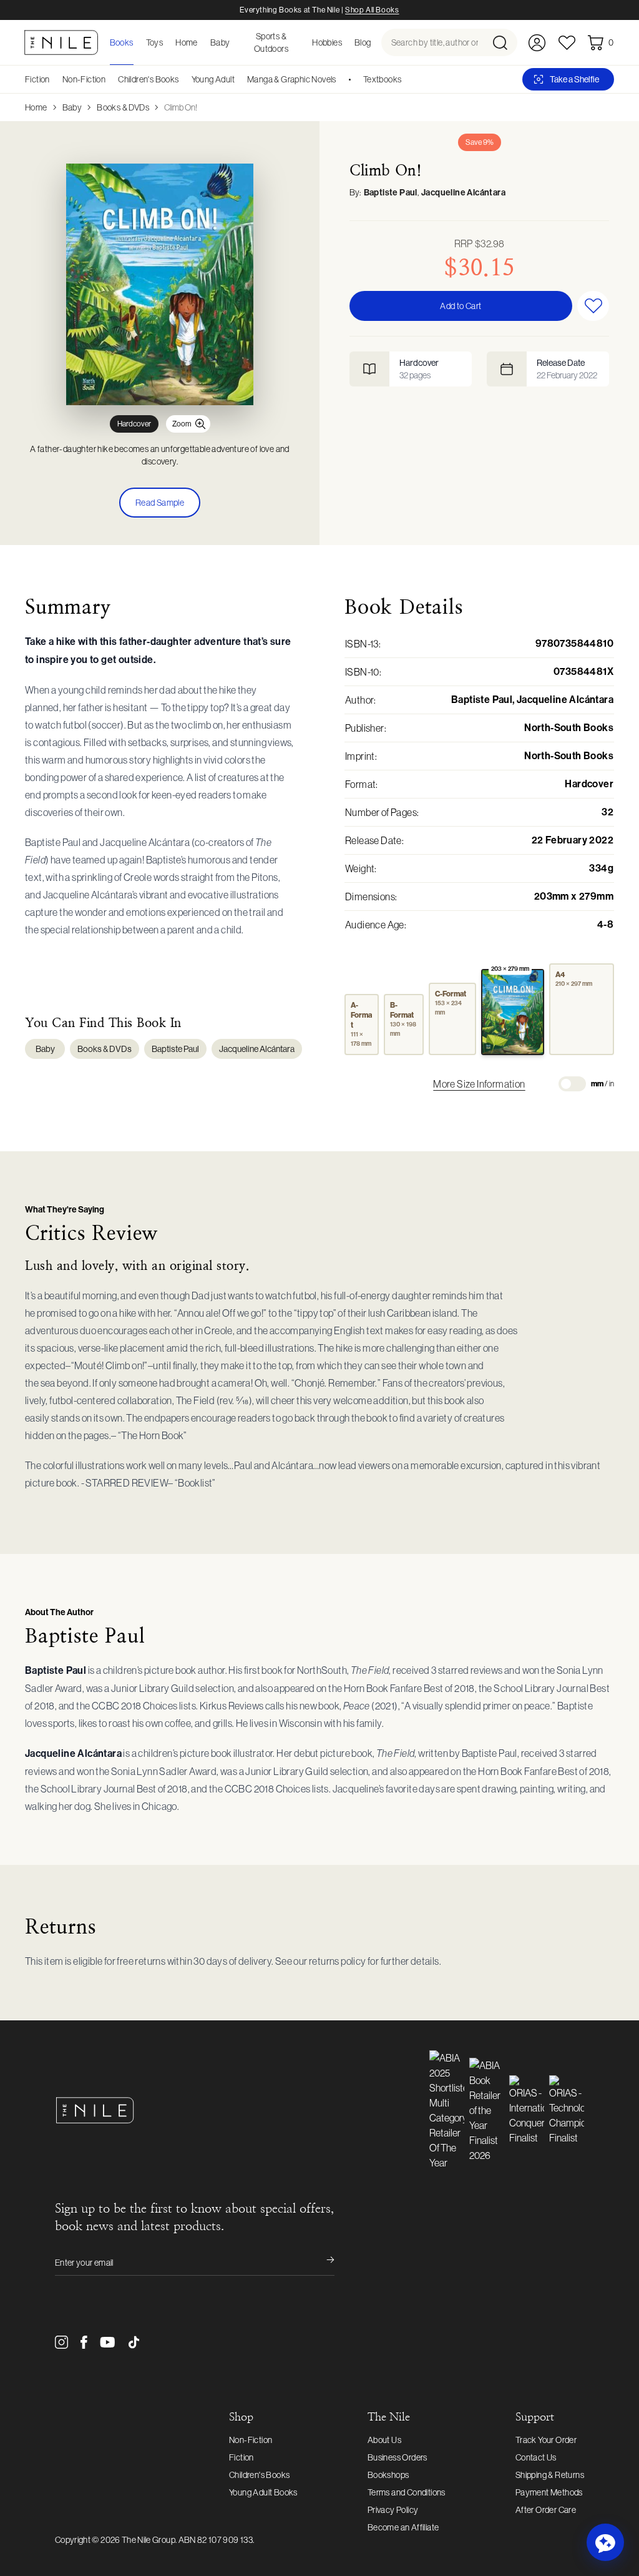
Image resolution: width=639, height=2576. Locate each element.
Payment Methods (549, 2492)
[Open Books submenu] (137, 42)
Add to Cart (461, 306)
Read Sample (160, 503)
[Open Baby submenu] (234, 42)
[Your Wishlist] (567, 43)
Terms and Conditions (407, 2492)
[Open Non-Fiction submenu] (110, 79)
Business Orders (398, 2457)
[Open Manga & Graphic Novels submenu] (341, 79)
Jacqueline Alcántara (463, 193)
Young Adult (213, 79)
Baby (72, 107)
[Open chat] (605, 2542)
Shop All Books (372, 10)
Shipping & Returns (550, 2475)
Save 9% (480, 142)
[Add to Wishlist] (593, 306)
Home (36, 107)
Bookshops (388, 2475)
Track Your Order (546, 2440)
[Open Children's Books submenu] (183, 79)
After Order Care (546, 2510)
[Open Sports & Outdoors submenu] (303, 42)
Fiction (37, 79)
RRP (480, 243)
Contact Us (536, 2457)
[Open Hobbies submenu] (346, 42)
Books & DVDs (123, 107)
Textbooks (383, 79)
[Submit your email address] (322, 2263)
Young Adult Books (263, 2492)
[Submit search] (504, 42)
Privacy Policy (393, 2510)
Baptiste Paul (391, 193)
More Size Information (479, 1084)
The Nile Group (149, 2540)
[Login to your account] (537, 43)
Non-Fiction (84, 79)
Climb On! (181, 107)
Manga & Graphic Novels (292, 79)
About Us (384, 2440)
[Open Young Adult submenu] (239, 79)
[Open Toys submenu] (167, 42)
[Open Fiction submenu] (54, 79)
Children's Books (148, 79)
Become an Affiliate (403, 2527)
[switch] (572, 1084)
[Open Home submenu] (202, 42)
